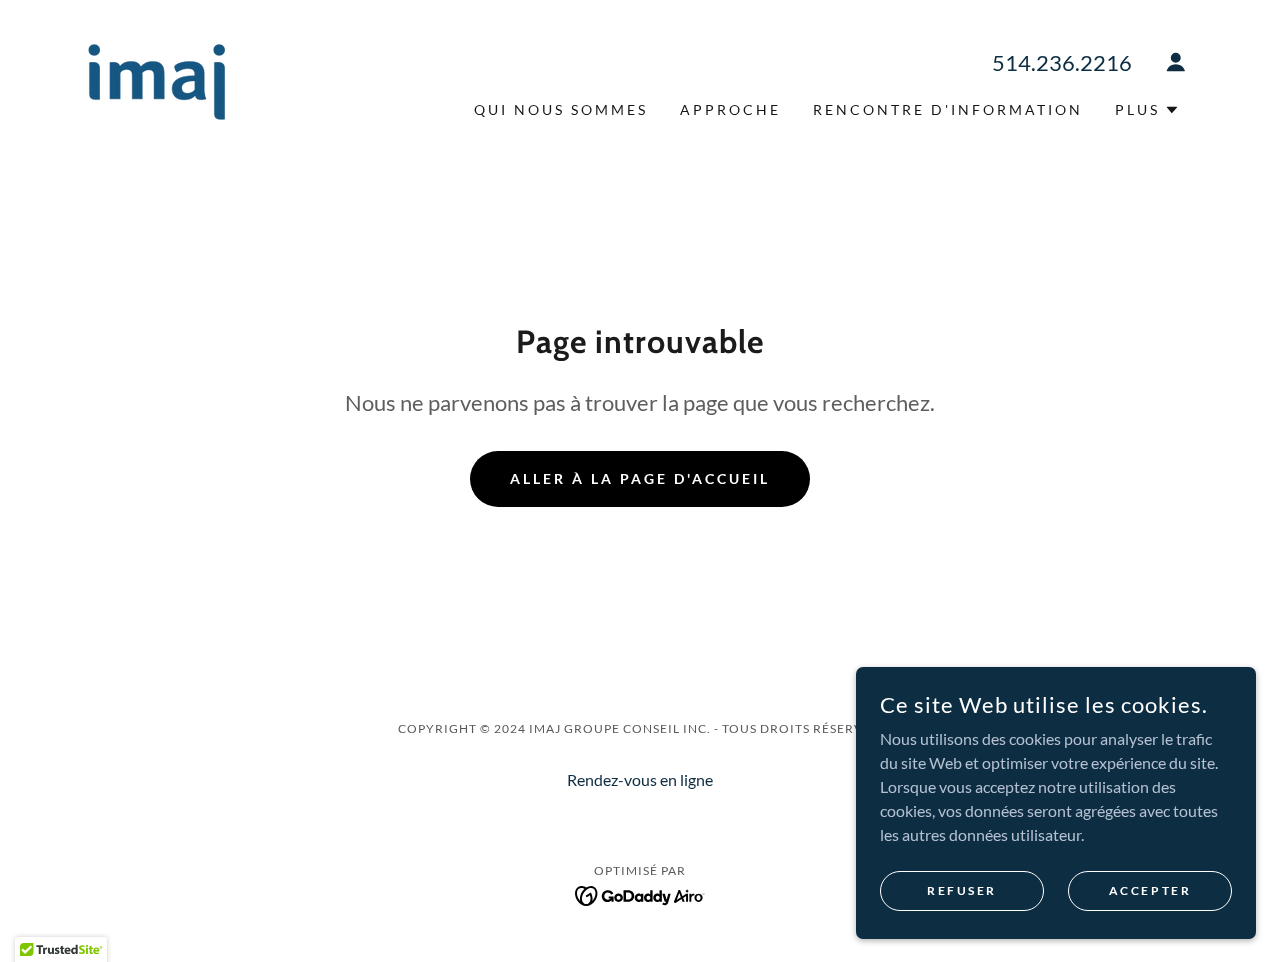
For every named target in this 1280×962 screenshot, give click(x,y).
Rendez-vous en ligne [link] (640, 779)
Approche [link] (730, 109)
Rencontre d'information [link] (948, 109)
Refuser (962, 890)
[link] (156, 79)
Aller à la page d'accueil (640, 478)
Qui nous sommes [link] (561, 109)
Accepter (1150, 890)
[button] (1176, 62)
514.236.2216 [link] (1062, 62)
